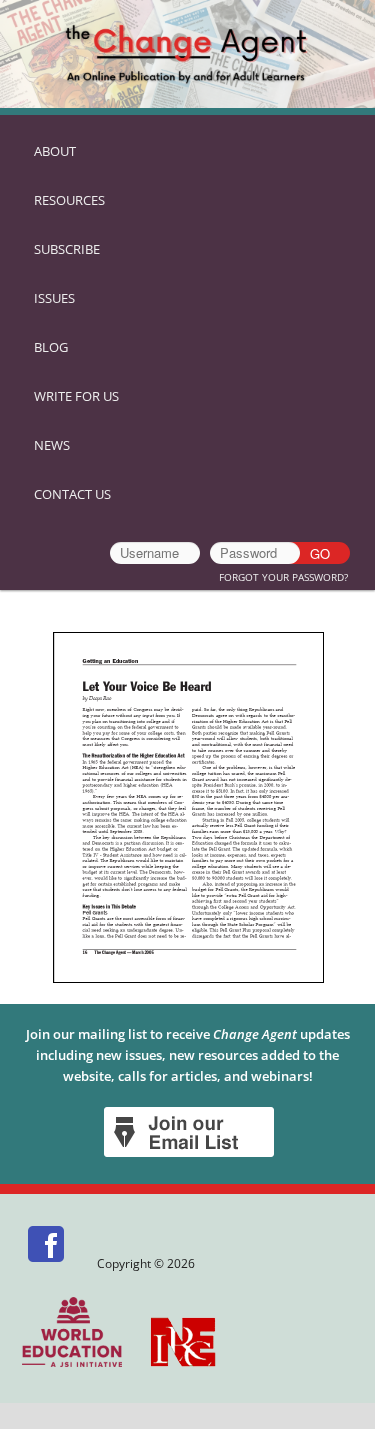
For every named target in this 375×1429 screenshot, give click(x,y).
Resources (69, 200)
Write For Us (76, 396)
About (55, 151)
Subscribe (67, 249)
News (52, 445)
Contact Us (72, 494)
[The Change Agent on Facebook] (47, 1263)
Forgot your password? (283, 577)
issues (54, 298)
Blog (51, 347)
